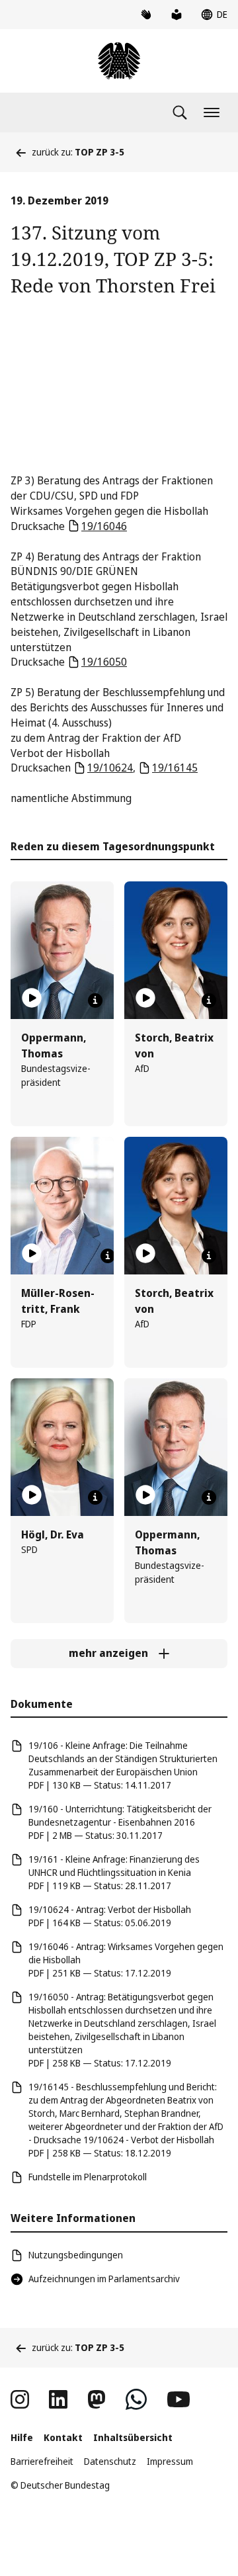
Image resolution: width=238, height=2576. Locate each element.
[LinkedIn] (58, 2399)
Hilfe (22, 2437)
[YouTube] (178, 2399)
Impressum (170, 2461)
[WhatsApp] (136, 2399)
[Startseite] (119, 61)
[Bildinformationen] (95, 1000)
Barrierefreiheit (42, 2461)
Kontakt (63, 2437)
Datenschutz (110, 2461)
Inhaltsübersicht (133, 2437)
